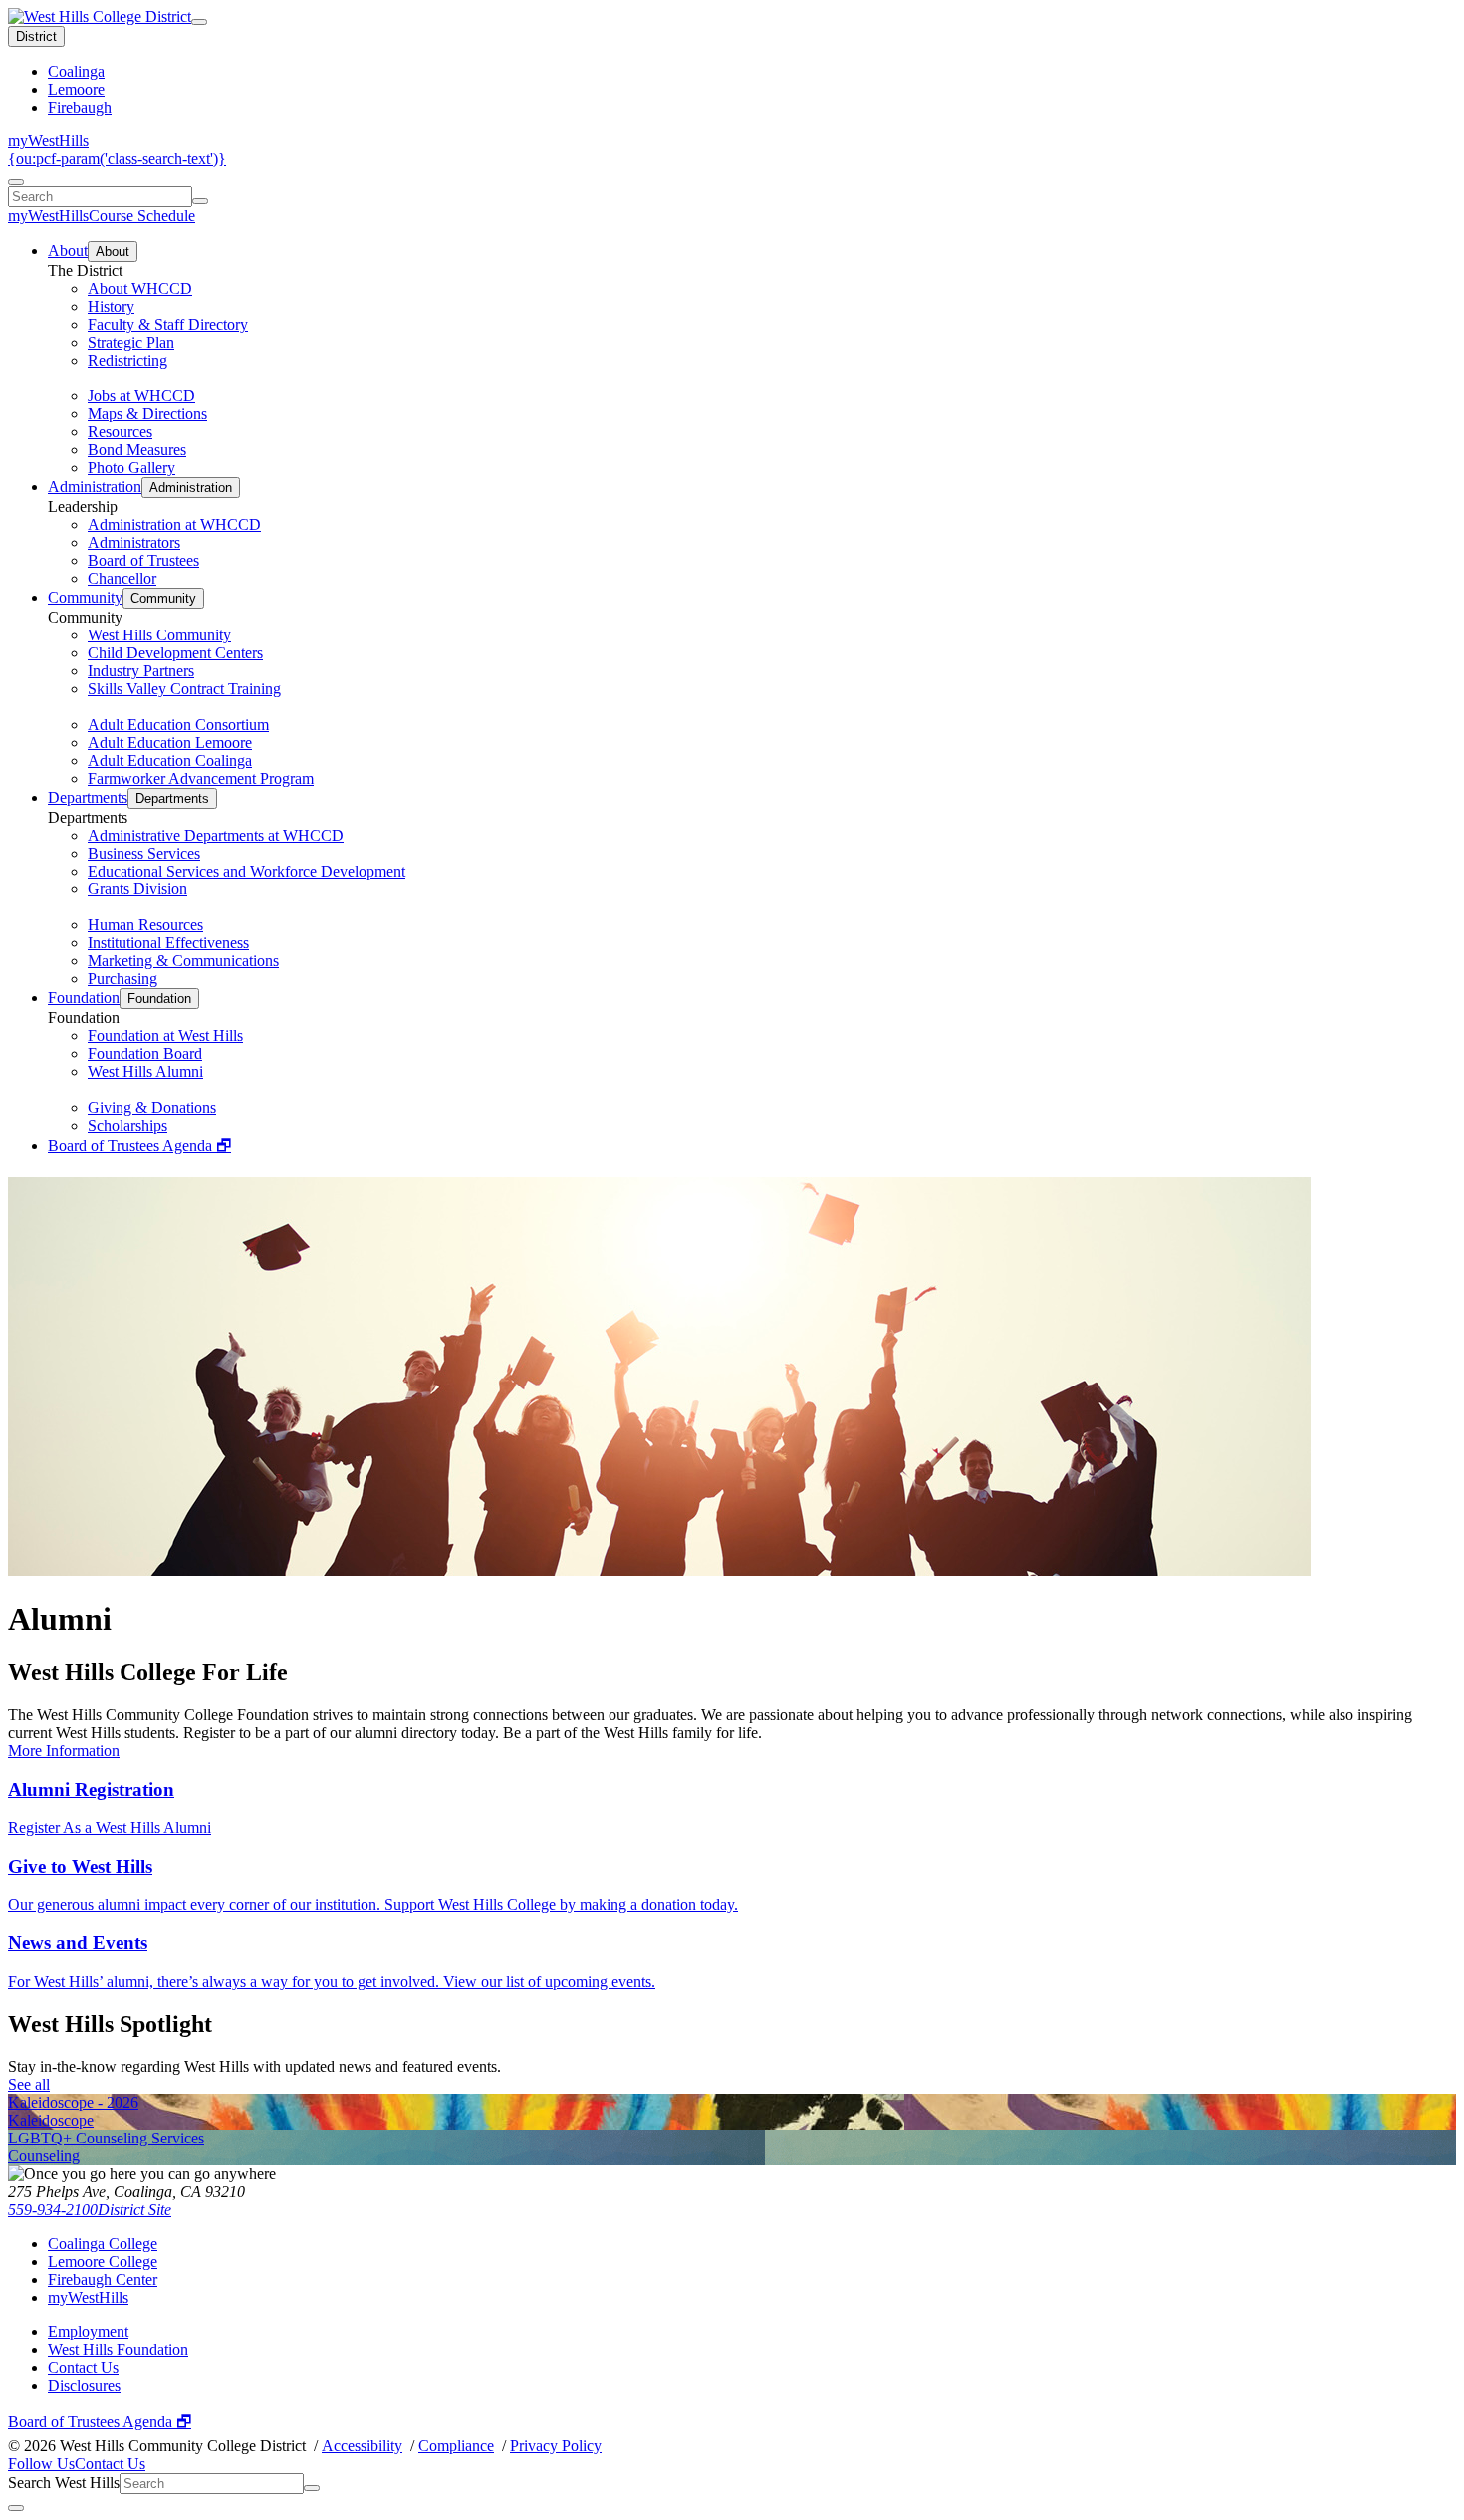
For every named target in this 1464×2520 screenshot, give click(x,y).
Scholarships (127, 1125)
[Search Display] (16, 182)
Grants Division (137, 889)
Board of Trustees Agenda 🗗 (139, 1146)
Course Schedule (142, 216)
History (111, 306)
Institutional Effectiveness (168, 943)
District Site (134, 2210)
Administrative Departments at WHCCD (216, 835)
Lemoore (76, 89)
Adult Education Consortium (178, 725)
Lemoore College (103, 2262)
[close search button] (16, 2508)
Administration (95, 487)
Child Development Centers (175, 653)
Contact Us (83, 2367)
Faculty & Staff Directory (168, 324)
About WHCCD (140, 288)
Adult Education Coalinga (170, 760)
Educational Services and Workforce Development (246, 871)
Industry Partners (141, 671)
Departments (88, 797)
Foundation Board (145, 1053)
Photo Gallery (131, 468)
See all (29, 2084)
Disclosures (84, 2385)
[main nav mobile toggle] (199, 22)
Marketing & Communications (183, 961)
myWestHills (48, 141)
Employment (88, 2331)
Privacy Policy (556, 2446)
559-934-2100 (53, 2210)
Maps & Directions (147, 414)
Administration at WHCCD (174, 524)
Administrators (134, 542)
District (36, 36)
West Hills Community (159, 635)
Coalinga (76, 71)
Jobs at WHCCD (141, 396)
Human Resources (145, 925)
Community (85, 597)
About (68, 251)
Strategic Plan (131, 342)
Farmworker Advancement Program (201, 778)
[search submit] (200, 201)
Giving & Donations (152, 1107)
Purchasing (122, 979)
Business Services (144, 853)
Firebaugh (80, 107)
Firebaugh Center (103, 2279)
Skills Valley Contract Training (184, 689)
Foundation (84, 998)
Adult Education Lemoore (170, 743)
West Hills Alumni (145, 1071)
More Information (64, 1751)
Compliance (456, 2446)
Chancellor (122, 578)
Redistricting (127, 360)
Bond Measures (137, 450)
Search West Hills (64, 2483)
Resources (120, 432)
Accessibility (362, 2446)
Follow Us (41, 2464)
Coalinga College (103, 2244)
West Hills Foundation (118, 2349)
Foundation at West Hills (165, 1035)
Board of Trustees (143, 560)
